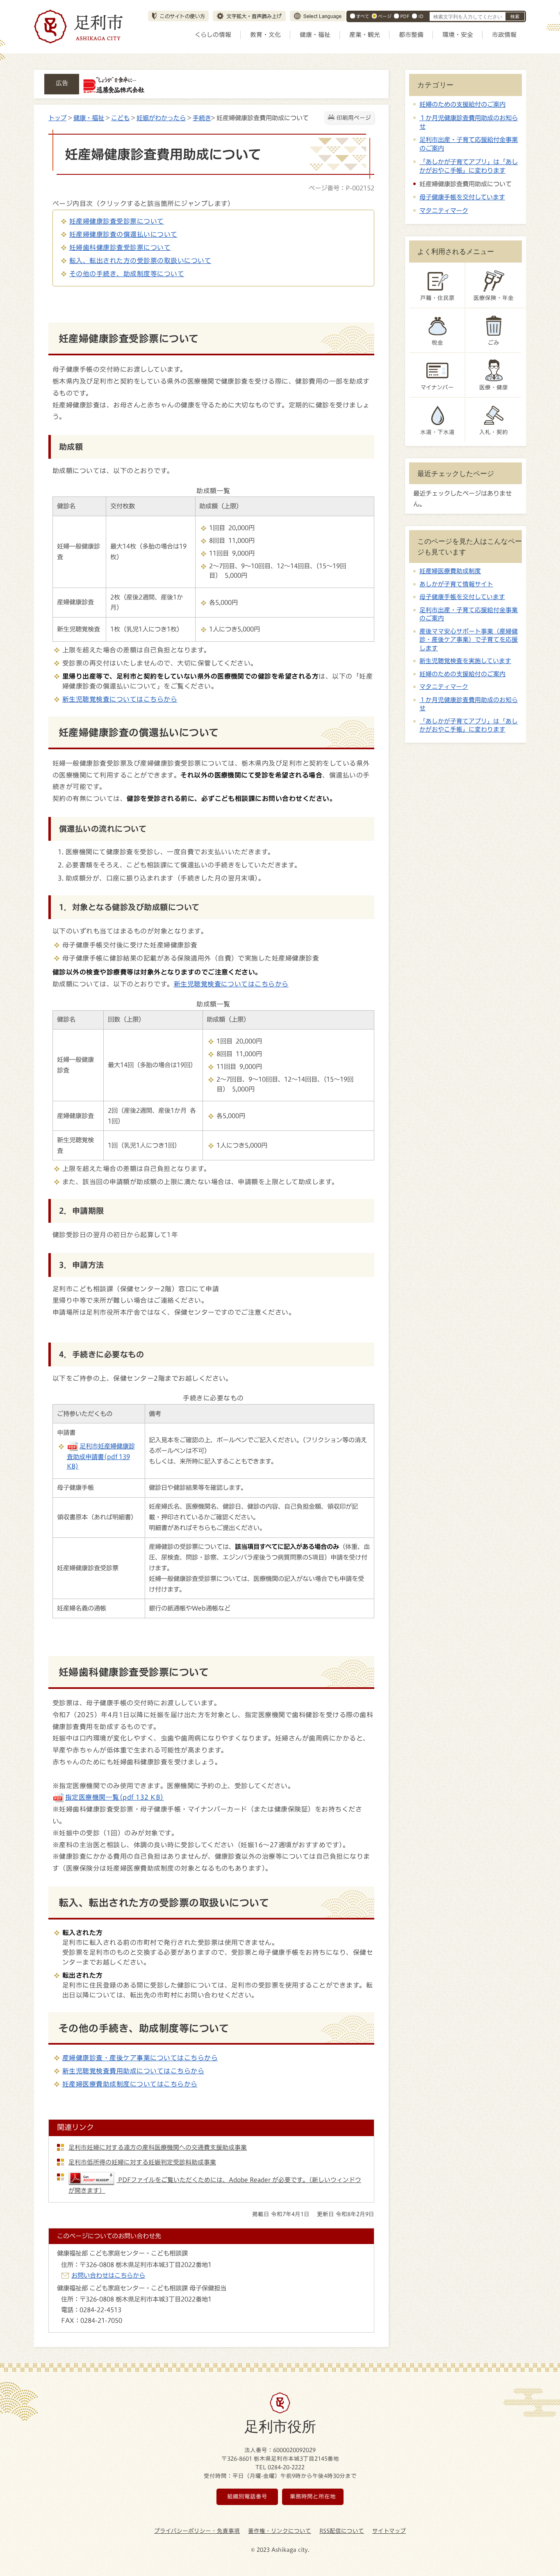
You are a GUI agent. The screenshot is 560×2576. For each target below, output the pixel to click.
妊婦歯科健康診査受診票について (120, 247)
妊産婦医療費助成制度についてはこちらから (130, 2084)
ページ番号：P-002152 (341, 188)
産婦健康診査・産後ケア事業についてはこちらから (140, 2058)
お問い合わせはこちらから (108, 2275)
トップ (57, 118)
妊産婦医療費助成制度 (450, 571)
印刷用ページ (354, 118)
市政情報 (504, 35)
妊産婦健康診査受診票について (117, 221)
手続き (202, 118)
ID (421, 16)
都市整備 (411, 35)
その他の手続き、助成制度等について (127, 274)
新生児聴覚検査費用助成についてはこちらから (133, 2071)
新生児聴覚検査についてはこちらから (120, 699)
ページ (385, 16)
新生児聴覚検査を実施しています (465, 661)
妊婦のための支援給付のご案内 (462, 104)
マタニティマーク (444, 210)
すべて (363, 16)
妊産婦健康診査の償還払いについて (123, 234)
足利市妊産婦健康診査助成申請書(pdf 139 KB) (101, 1456)
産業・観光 (365, 35)
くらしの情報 (213, 35)
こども (120, 118)
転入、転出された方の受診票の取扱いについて (140, 261)
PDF (405, 16)
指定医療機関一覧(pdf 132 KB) (115, 1797)
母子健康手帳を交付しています (462, 197)
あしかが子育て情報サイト (456, 584)
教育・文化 (265, 35)
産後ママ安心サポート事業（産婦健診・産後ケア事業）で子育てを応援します (469, 640)
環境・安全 (458, 35)
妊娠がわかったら (161, 118)
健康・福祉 (315, 35)
